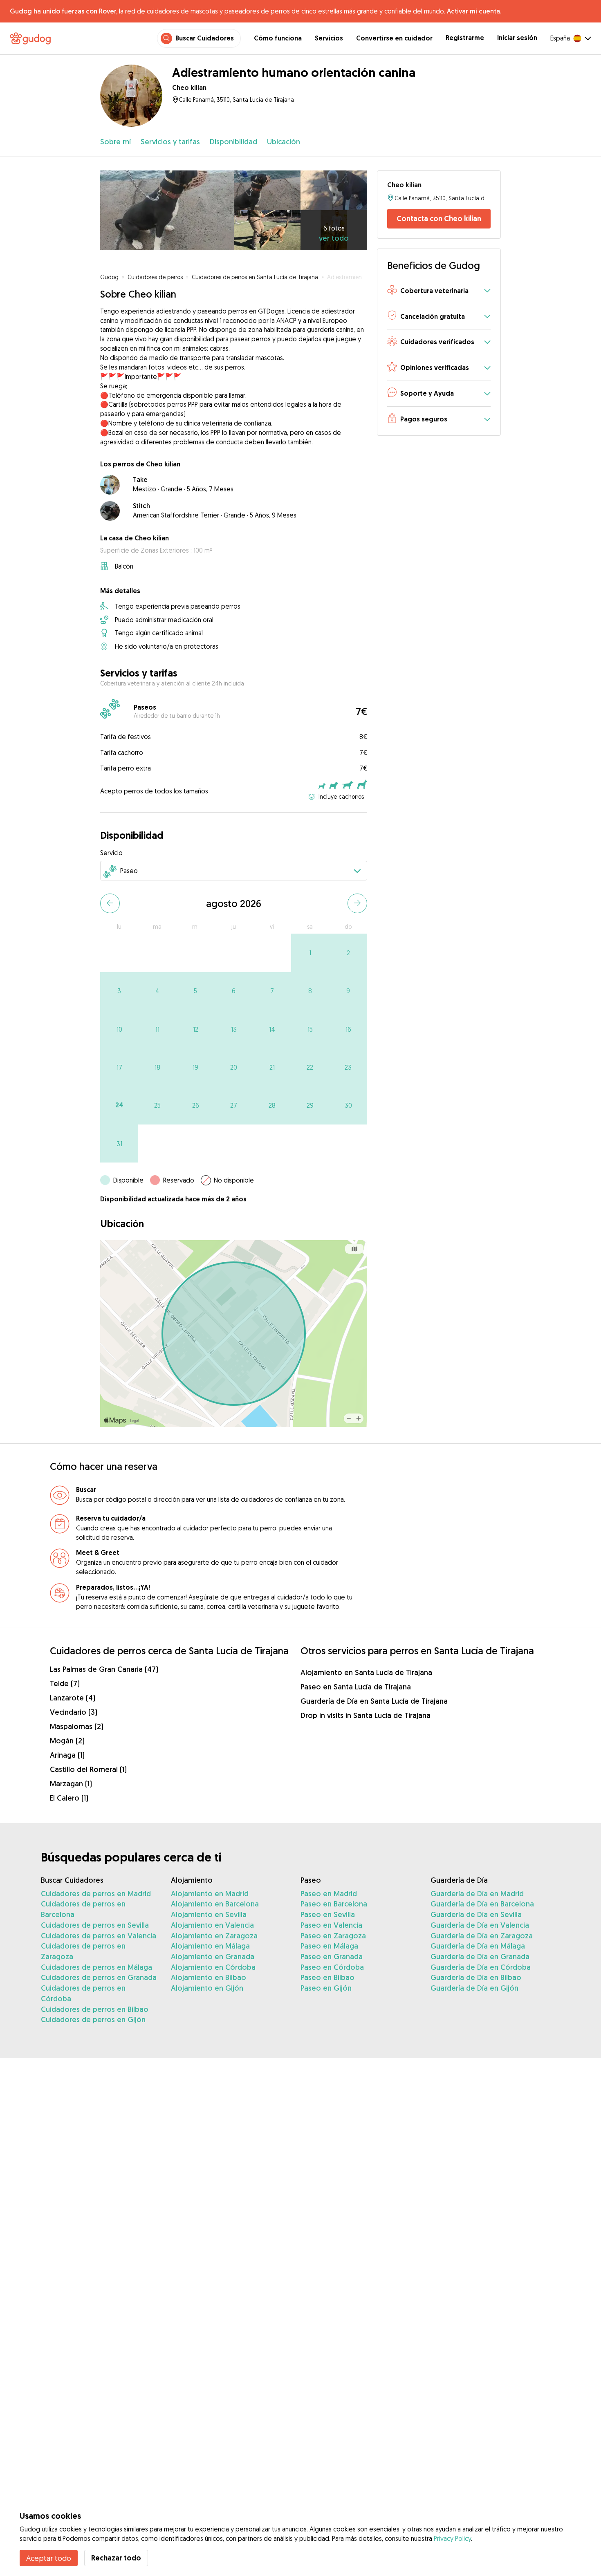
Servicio (111, 853)
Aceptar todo (49, 2558)
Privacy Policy (452, 2538)
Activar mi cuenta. (474, 11)
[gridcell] (310, 953)
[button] (439, 291)
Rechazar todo (116, 2558)
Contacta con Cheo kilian (439, 218)
